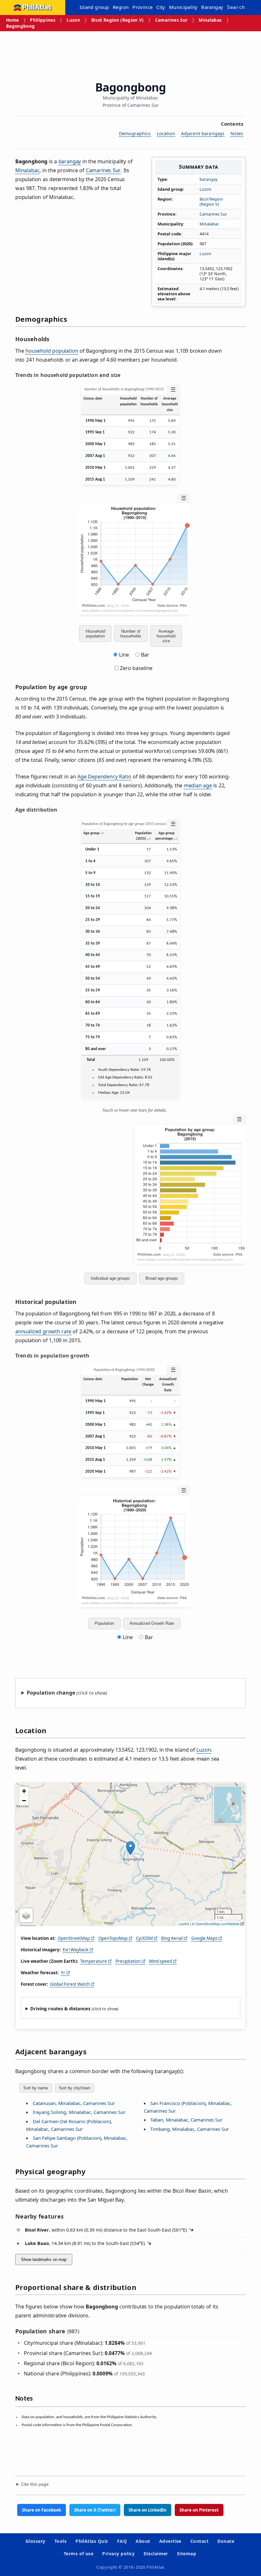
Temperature (94, 1961)
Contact (199, 2541)
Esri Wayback (76, 1950)
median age (198, 785)
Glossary (35, 2541)
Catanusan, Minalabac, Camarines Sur (74, 2103)
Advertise (170, 2541)
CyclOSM (144, 1938)
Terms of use (79, 2554)
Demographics (135, 133)
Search (236, 7)
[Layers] (26, 1915)
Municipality (183, 7)
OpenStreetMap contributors (217, 1924)
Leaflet (184, 1924)
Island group (94, 7)
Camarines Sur (171, 20)
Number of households (131, 634)
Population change (51, 1693)
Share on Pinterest (199, 2510)
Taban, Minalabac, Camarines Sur (186, 2120)
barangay (209, 179)
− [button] (24, 1801)
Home (12, 20)
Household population (95, 634)
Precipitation (128, 1961)
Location (166, 133)
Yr (63, 1973)
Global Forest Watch (70, 1984)
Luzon (73, 20)
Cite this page (35, 2484)
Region (121, 7)
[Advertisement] (131, 54)
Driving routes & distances (60, 2009)
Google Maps (204, 1938)
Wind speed (160, 1961)
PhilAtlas (37, 7)
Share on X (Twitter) (95, 2510)
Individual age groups (110, 1278)
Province (142, 7)
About (143, 2541)
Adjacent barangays (203, 133)
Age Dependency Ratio (104, 776)
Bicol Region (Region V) (118, 20)
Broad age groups (162, 1278)
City (161, 7)
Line (124, 655)
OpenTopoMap (113, 1938)
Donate (226, 2541)
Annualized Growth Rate (152, 1623)
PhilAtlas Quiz (92, 2541)
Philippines (43, 20)
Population (104, 1623)
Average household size (166, 636)
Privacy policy (118, 2554)
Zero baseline (136, 668)
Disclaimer (156, 2554)
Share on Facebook (42, 2510)
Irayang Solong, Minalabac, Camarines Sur (79, 2112)
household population (52, 351)
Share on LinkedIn (148, 2510)
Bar (145, 655)
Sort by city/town (74, 2088)
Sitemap (187, 2554)
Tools (60, 2541)
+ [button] (24, 1791)
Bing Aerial (172, 1938)
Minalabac (210, 20)
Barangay (212, 7)
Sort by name (36, 2088)
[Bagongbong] (130, 1848)
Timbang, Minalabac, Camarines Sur (190, 2129)
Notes (237, 133)
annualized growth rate (43, 1331)
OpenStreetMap (74, 1938)
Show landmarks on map (44, 2260)
